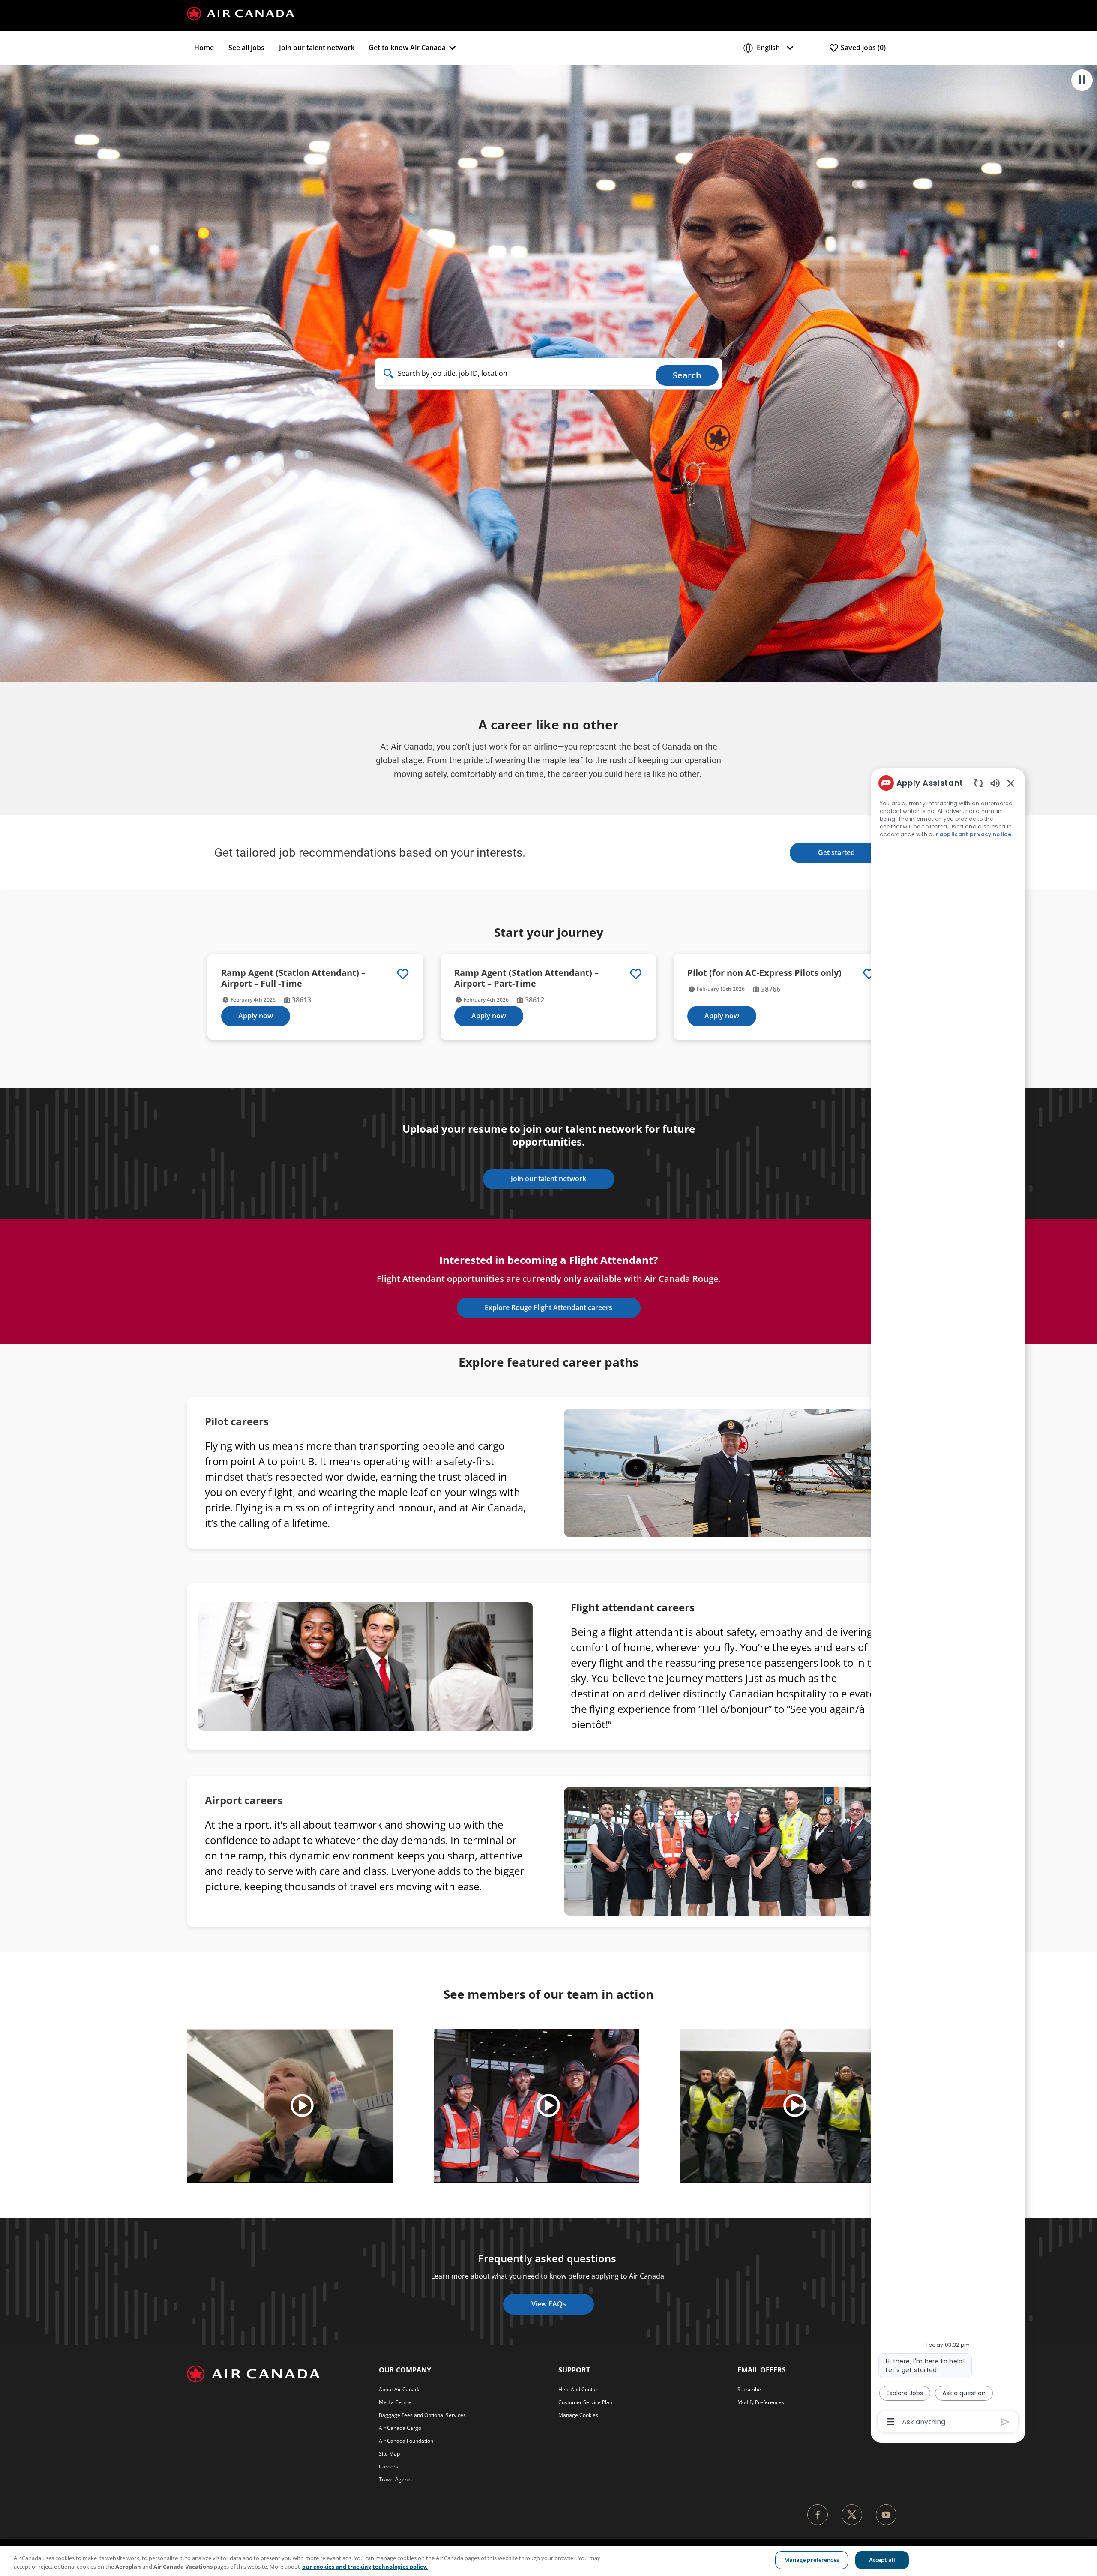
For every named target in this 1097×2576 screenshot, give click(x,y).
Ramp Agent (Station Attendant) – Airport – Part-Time (526, 978)
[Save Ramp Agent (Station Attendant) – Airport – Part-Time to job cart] (636, 974)
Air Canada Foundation (406, 2441)
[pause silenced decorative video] (1082, 80)
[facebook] (818, 2515)
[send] (1005, 2422)
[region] (548, 2561)
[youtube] (886, 2515)
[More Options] (891, 2422)
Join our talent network (317, 48)
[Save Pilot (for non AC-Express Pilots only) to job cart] (869, 974)
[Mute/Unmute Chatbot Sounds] (995, 783)
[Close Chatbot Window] (1011, 783)
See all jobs (246, 48)
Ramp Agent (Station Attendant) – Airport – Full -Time (293, 978)
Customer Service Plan (585, 2402)
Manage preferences (812, 2560)
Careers (388, 2467)
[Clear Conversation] (979, 783)
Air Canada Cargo (400, 2428)
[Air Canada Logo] (240, 13)
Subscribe (749, 2389)
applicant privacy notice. (976, 834)
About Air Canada (400, 2389)
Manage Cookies (578, 2415)
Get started (836, 852)
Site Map (389, 2454)
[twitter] (852, 2515)
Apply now (256, 1016)
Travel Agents (395, 2479)
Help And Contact (579, 2389)
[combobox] (515, 374)
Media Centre (395, 2402)
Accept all (882, 2560)
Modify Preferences (761, 2402)
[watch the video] (302, 2106)
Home (204, 48)
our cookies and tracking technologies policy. (365, 2567)
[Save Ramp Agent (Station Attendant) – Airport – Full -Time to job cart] (403, 974)
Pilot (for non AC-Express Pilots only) (764, 973)
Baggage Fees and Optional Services (422, 2415)
